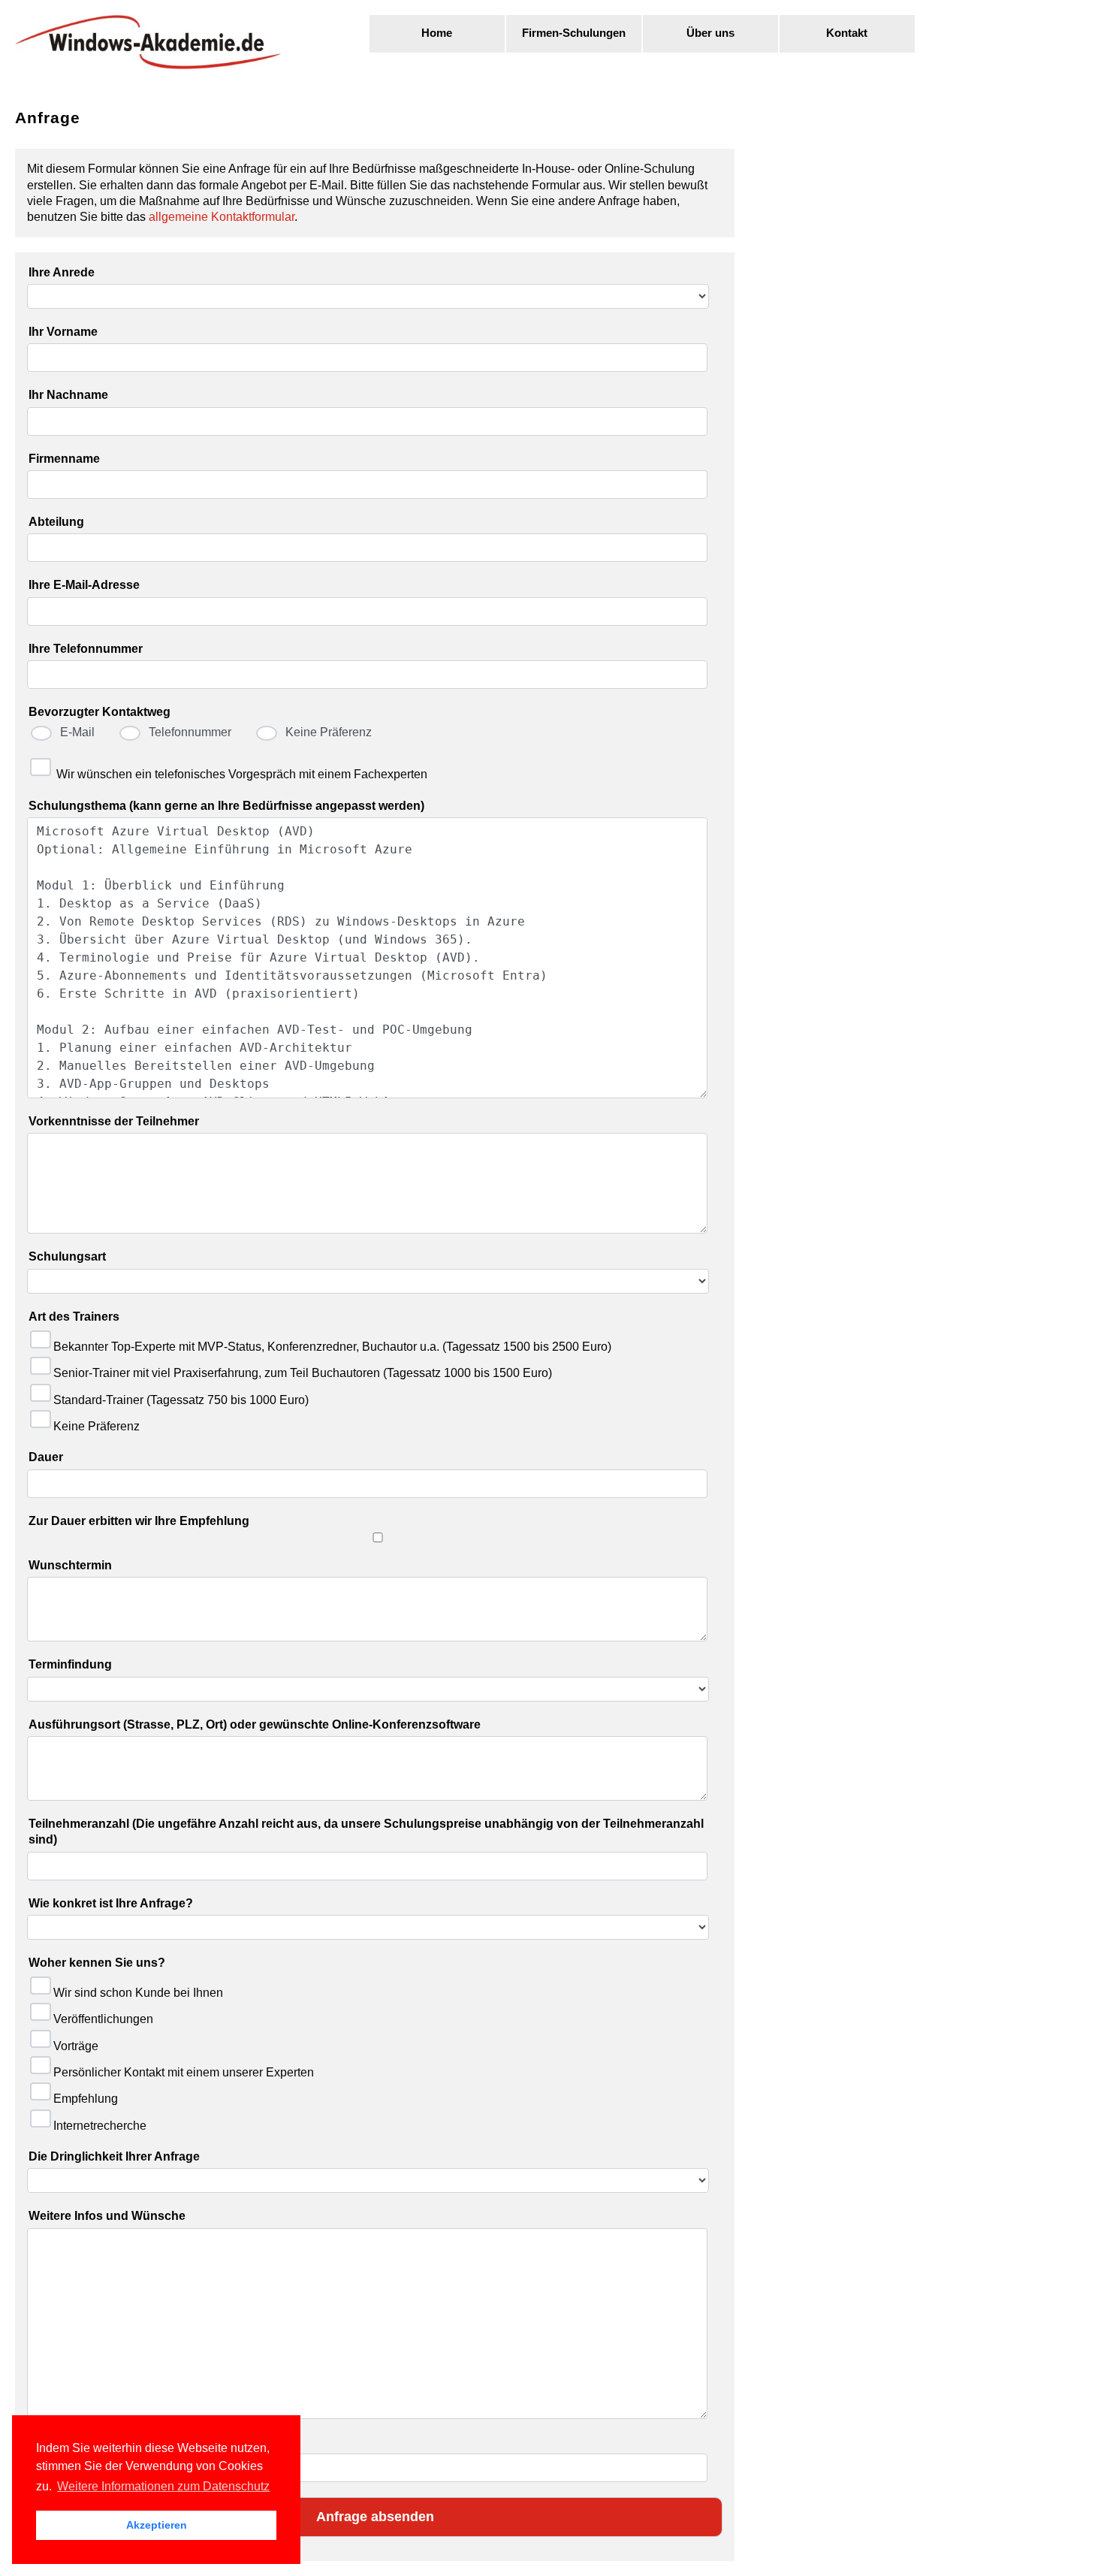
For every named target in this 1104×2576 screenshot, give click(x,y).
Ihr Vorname (63, 332)
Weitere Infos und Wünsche (107, 2216)
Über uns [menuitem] (710, 33)
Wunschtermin (70, 1565)
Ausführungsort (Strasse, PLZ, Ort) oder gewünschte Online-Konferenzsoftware (255, 1724)
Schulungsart (67, 1256)
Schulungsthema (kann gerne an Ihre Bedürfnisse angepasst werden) (226, 806)
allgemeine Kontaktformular (222, 217)
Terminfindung (70, 1664)
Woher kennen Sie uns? (97, 1963)
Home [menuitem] (437, 33)
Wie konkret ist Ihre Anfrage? (111, 1903)
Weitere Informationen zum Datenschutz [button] (163, 2486)
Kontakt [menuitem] (847, 33)
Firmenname (64, 459)
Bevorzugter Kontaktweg (100, 712)
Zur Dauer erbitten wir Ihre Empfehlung (139, 1521)
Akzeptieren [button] (157, 2525)
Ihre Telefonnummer (86, 649)
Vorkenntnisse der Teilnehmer (114, 1121)
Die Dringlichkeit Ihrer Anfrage (114, 2156)
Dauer (46, 1457)
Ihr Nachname (68, 395)
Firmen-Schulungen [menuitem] (574, 33)
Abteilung (56, 522)
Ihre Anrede (62, 272)
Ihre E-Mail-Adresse (84, 585)
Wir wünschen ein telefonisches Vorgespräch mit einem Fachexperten (242, 774)
